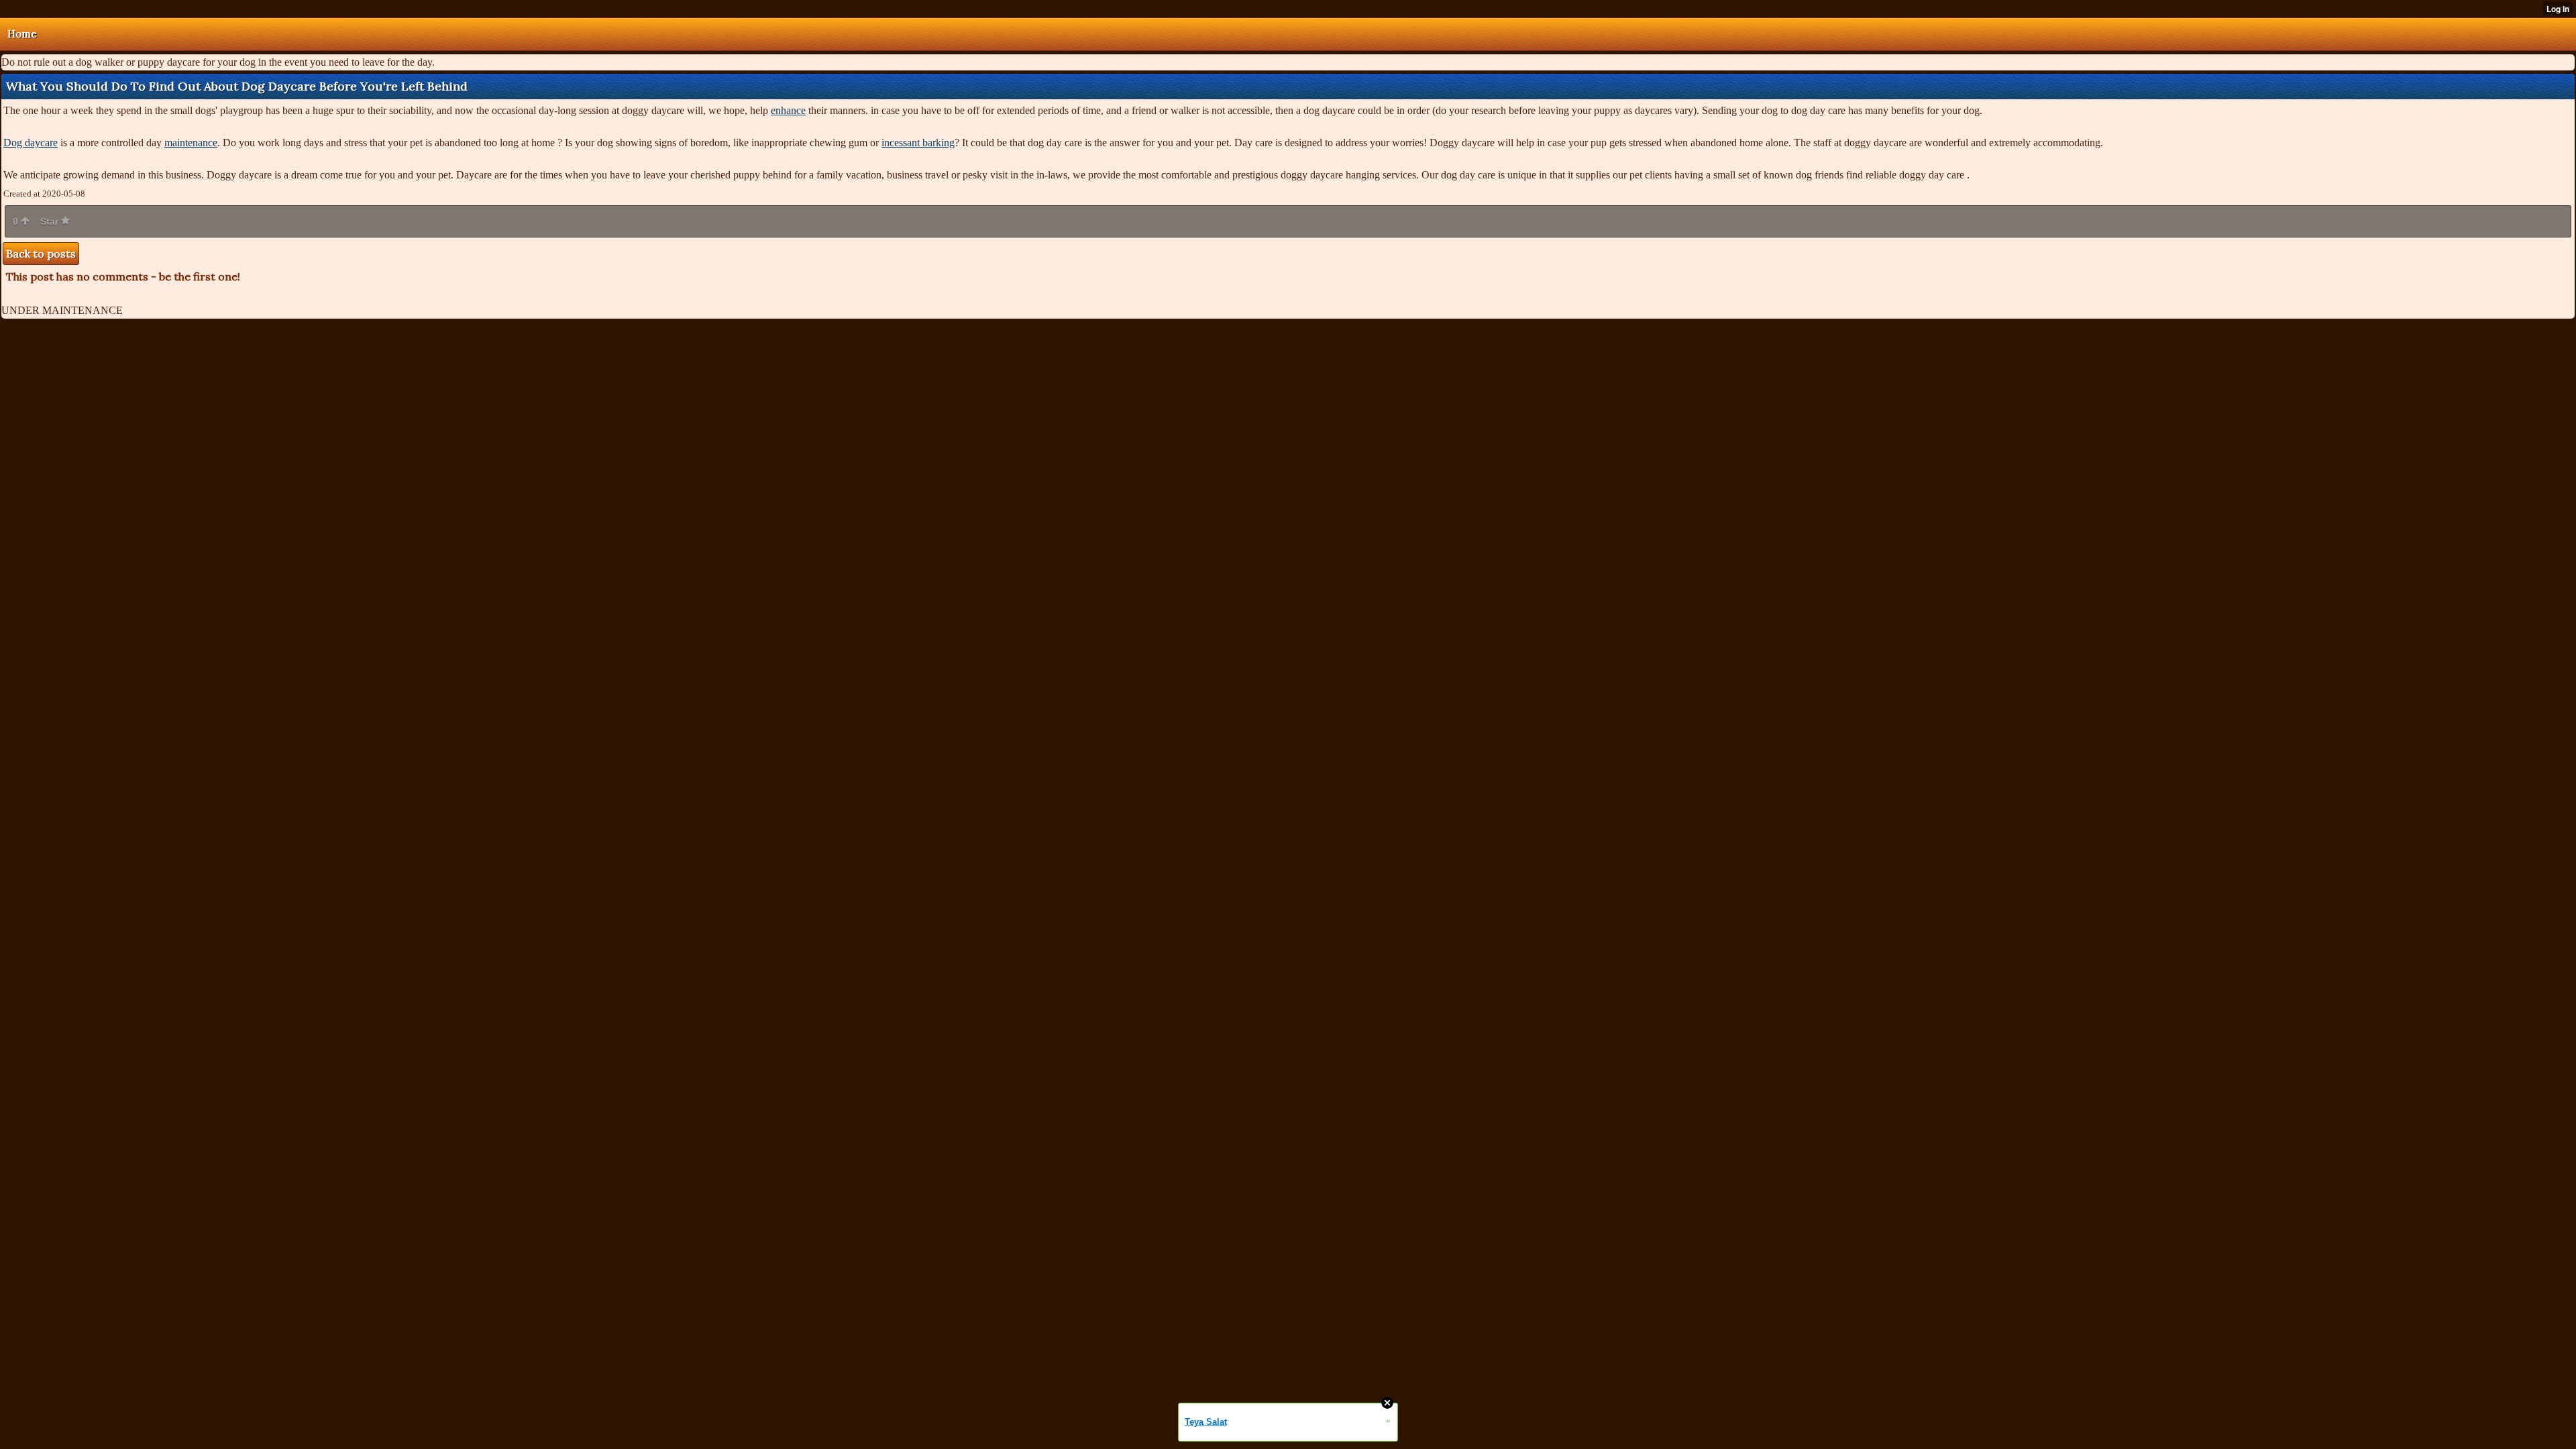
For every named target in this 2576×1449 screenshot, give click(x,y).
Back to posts (41, 254)
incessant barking (918, 143)
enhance (788, 110)
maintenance (191, 143)
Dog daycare (31, 143)
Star (51, 221)
